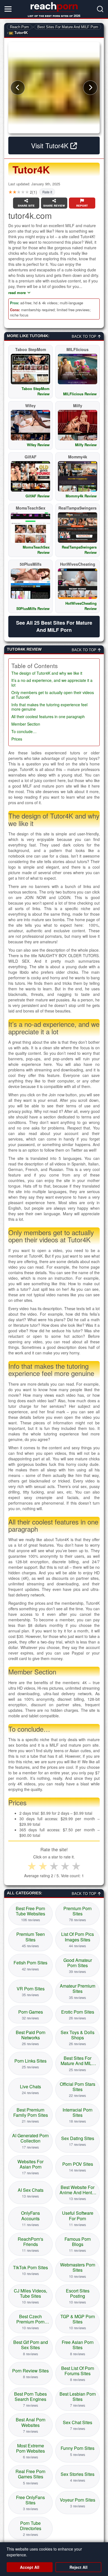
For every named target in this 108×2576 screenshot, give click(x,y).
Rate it (47, 192)
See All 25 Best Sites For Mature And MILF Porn (54, 626)
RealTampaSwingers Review (79, 550)
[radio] (32, 1866)
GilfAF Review (38, 496)
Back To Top (85, 337)
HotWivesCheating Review (81, 606)
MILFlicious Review (80, 394)
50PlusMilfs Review (33, 608)
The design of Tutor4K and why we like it (47, 673)
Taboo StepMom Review (36, 391)
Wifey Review (38, 445)
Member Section (26, 724)
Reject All (79, 2567)
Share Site (26, 205)
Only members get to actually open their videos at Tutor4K (53, 695)
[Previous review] (18, 88)
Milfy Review (86, 445)
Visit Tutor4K (51, 145)
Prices (17, 739)
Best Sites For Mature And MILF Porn (68, 27)
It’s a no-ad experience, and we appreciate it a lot (52, 683)
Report (82, 205)
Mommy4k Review (81, 496)
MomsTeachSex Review (36, 550)
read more (17, 293)
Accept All (30, 2567)
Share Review (54, 205)
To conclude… (24, 732)
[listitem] (30, 1914)
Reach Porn (19, 27)
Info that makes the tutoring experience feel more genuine (49, 707)
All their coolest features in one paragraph (48, 717)
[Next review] (90, 88)
